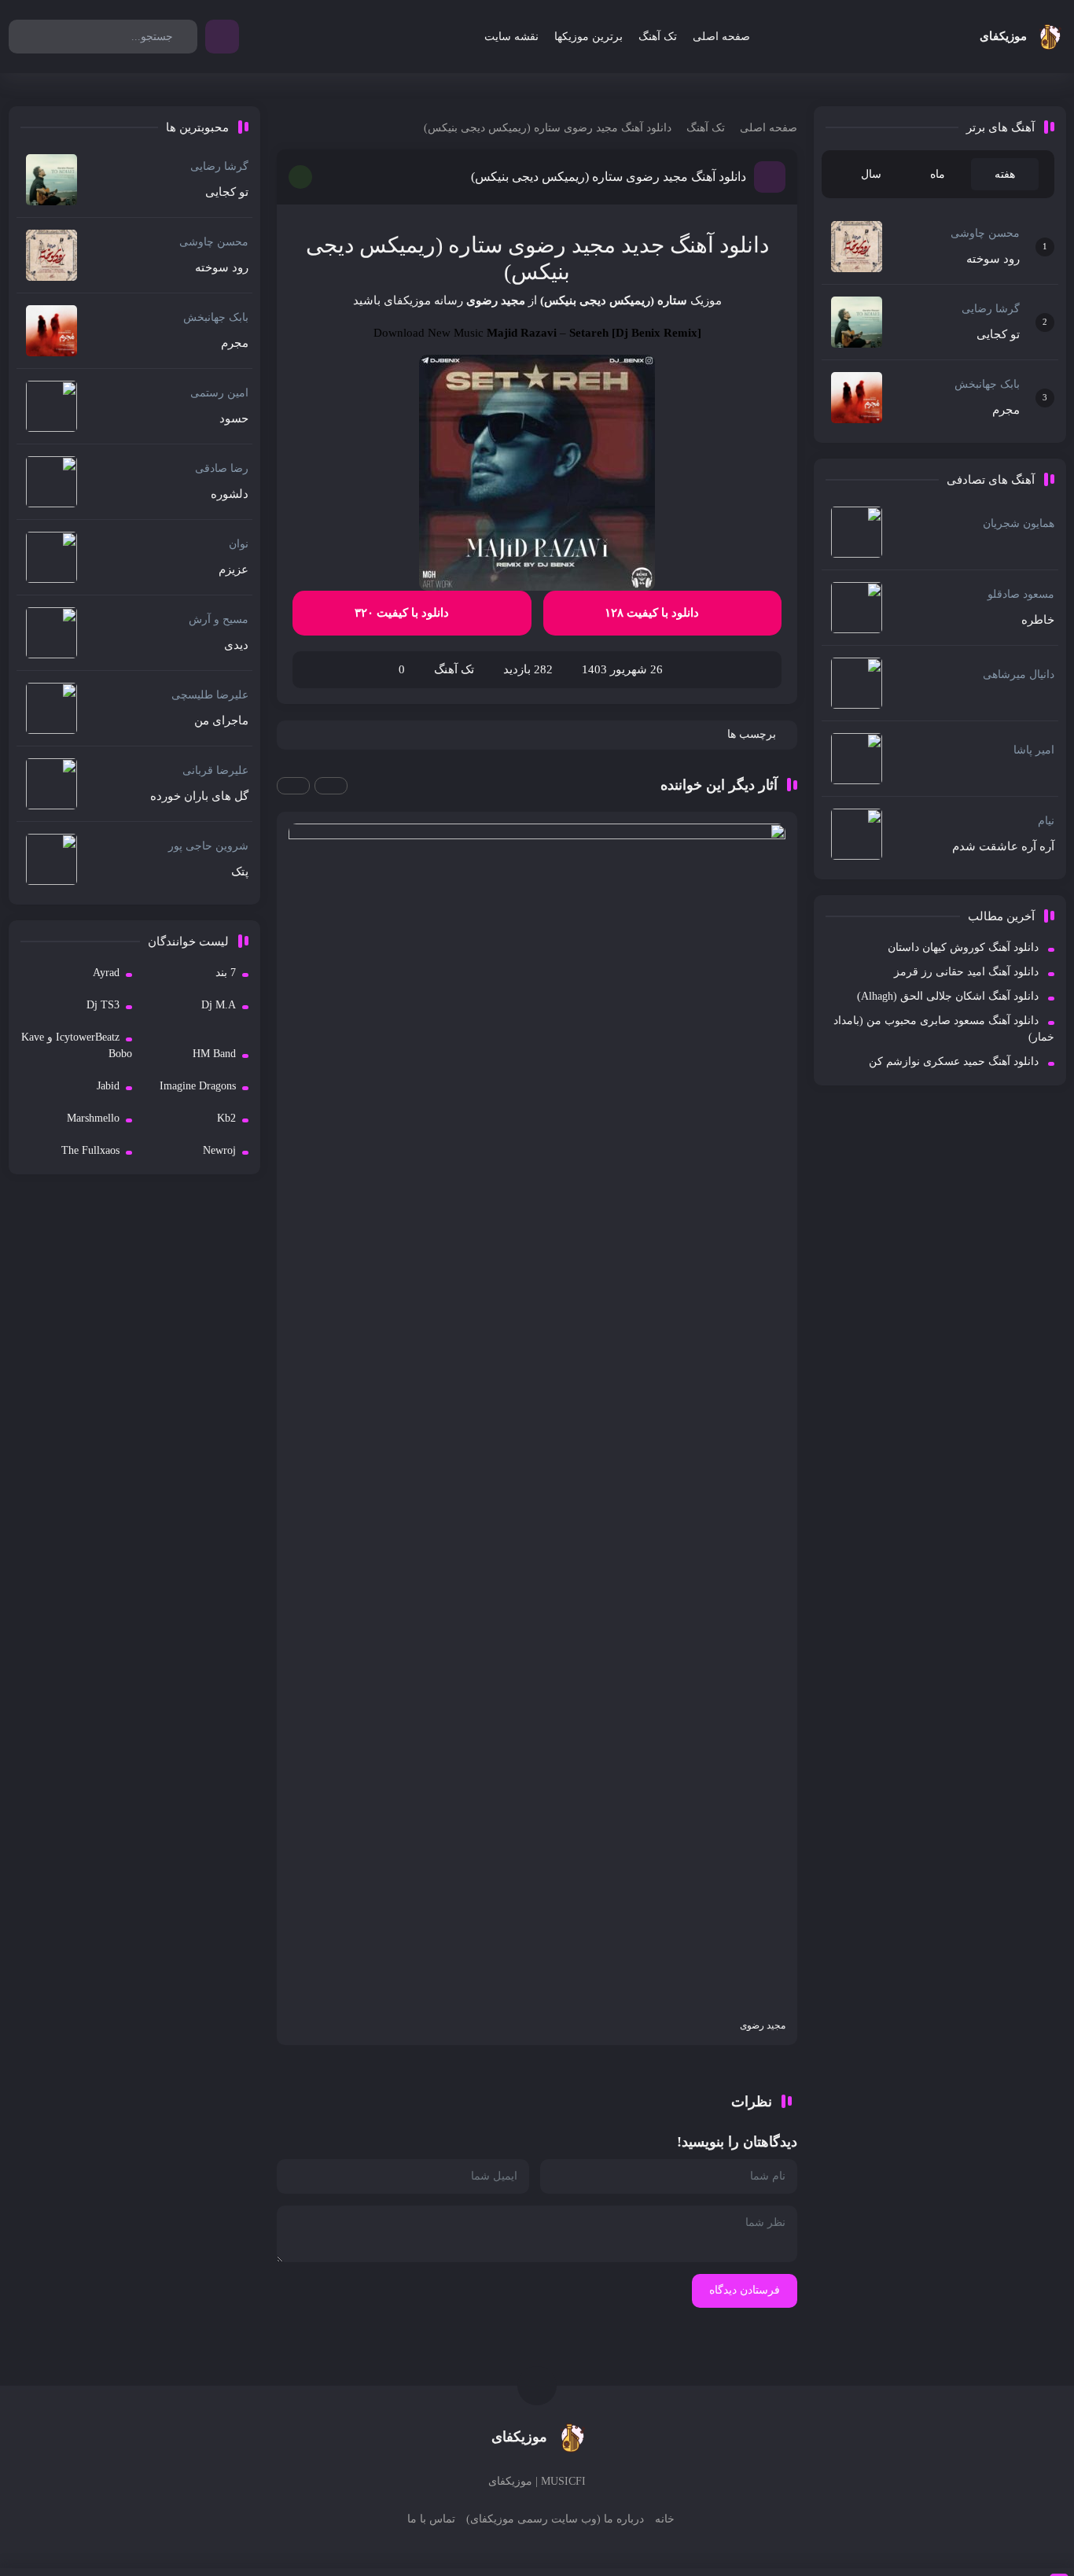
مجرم (1006, 410)
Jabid (108, 1086)
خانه (665, 2519)
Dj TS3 (103, 1005)
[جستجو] (184, 37)
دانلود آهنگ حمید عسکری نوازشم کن (954, 1061)
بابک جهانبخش (987, 384)
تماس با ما (431, 2519)
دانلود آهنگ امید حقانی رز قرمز (966, 972)
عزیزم (234, 569)
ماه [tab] (938, 174)
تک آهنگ (658, 37)
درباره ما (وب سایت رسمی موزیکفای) (555, 2519)
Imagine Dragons (198, 1086)
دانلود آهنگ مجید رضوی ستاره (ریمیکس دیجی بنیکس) (609, 177)
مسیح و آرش (219, 619)
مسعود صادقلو (1021, 594)
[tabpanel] (940, 322)
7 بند (226, 973)
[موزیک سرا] (222, 37)
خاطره (1038, 620)
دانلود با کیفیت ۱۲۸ (653, 613)
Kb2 (226, 1118)
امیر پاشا (1034, 750)
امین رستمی (219, 393)
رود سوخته (993, 259)
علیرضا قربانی (215, 770)
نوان (239, 544)
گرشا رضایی (991, 309)
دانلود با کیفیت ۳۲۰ (403, 613)
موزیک (706, 300)
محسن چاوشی (985, 233)
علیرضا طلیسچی (210, 695)
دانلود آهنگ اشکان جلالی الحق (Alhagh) (948, 996)
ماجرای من (221, 720)
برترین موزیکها (588, 37)
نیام (1046, 821)
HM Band (214, 1054)
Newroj (219, 1150)
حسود (234, 418)
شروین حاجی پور (208, 846)
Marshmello (93, 1118)
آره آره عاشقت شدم (1003, 846)
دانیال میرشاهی (1019, 674)
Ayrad (106, 973)
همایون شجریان (1019, 523)
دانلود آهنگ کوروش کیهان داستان (963, 947)
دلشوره (230, 494)
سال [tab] (871, 174)
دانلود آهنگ (719, 245)
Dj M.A (219, 1005)
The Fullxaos (90, 1150)
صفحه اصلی (721, 37)
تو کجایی (998, 334)
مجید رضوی (496, 300)
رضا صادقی (222, 468)
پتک (240, 872)
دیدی (236, 645)
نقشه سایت (511, 37)
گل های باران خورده (199, 796)
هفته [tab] (1005, 174)
